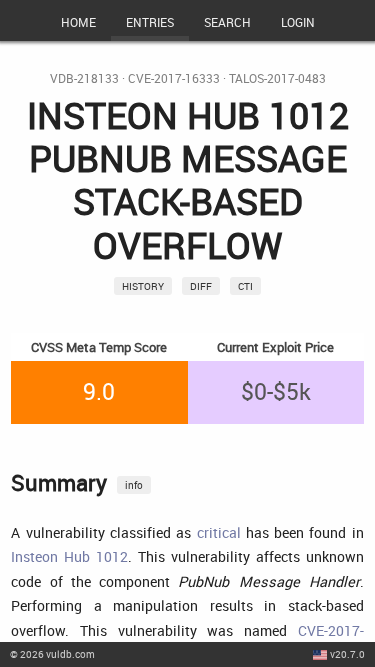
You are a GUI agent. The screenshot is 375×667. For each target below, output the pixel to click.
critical (219, 532)
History (143, 286)
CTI (245, 286)
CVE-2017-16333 (174, 78)
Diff (201, 286)
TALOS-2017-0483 (277, 78)
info (134, 485)
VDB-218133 (84, 78)
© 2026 (52, 654)
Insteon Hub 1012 (69, 556)
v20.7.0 (347, 654)
